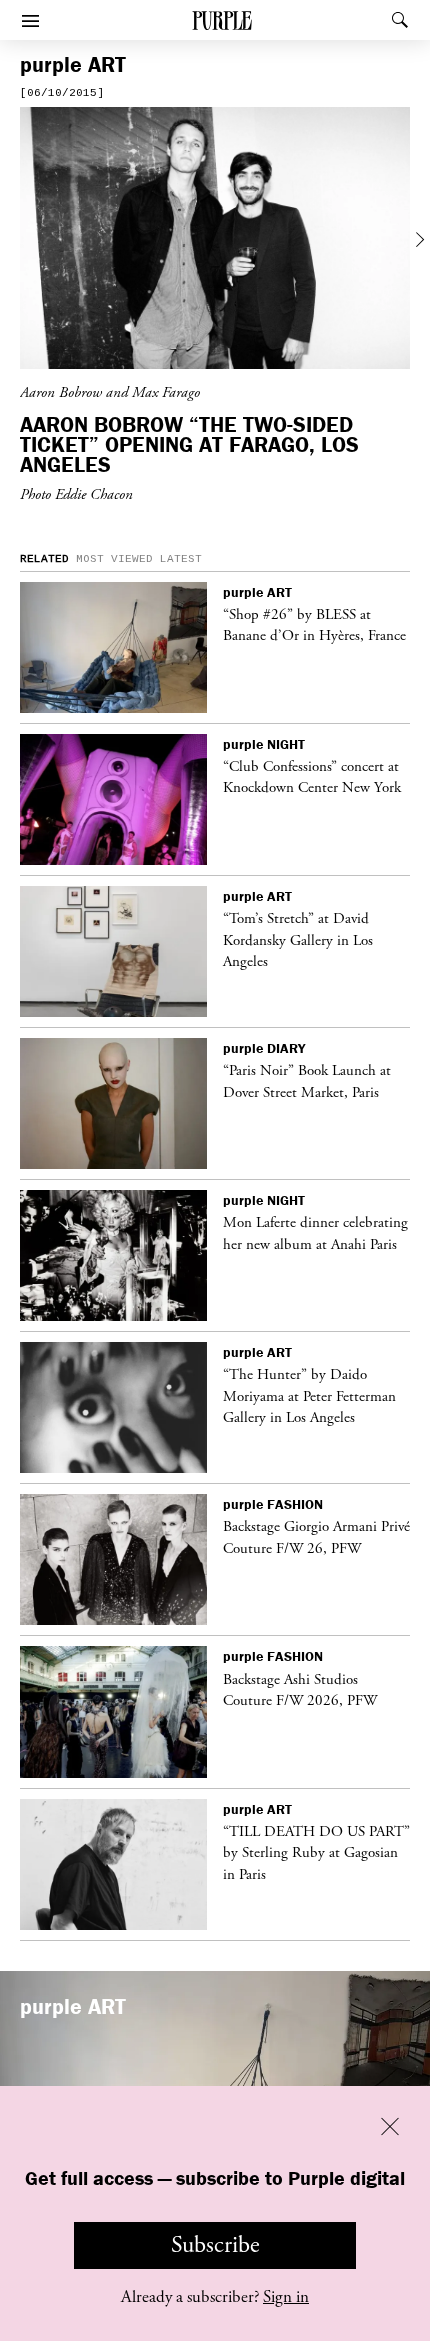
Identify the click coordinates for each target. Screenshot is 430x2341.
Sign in (286, 2297)
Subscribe (215, 2245)
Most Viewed (114, 559)
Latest (181, 559)
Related (44, 559)
